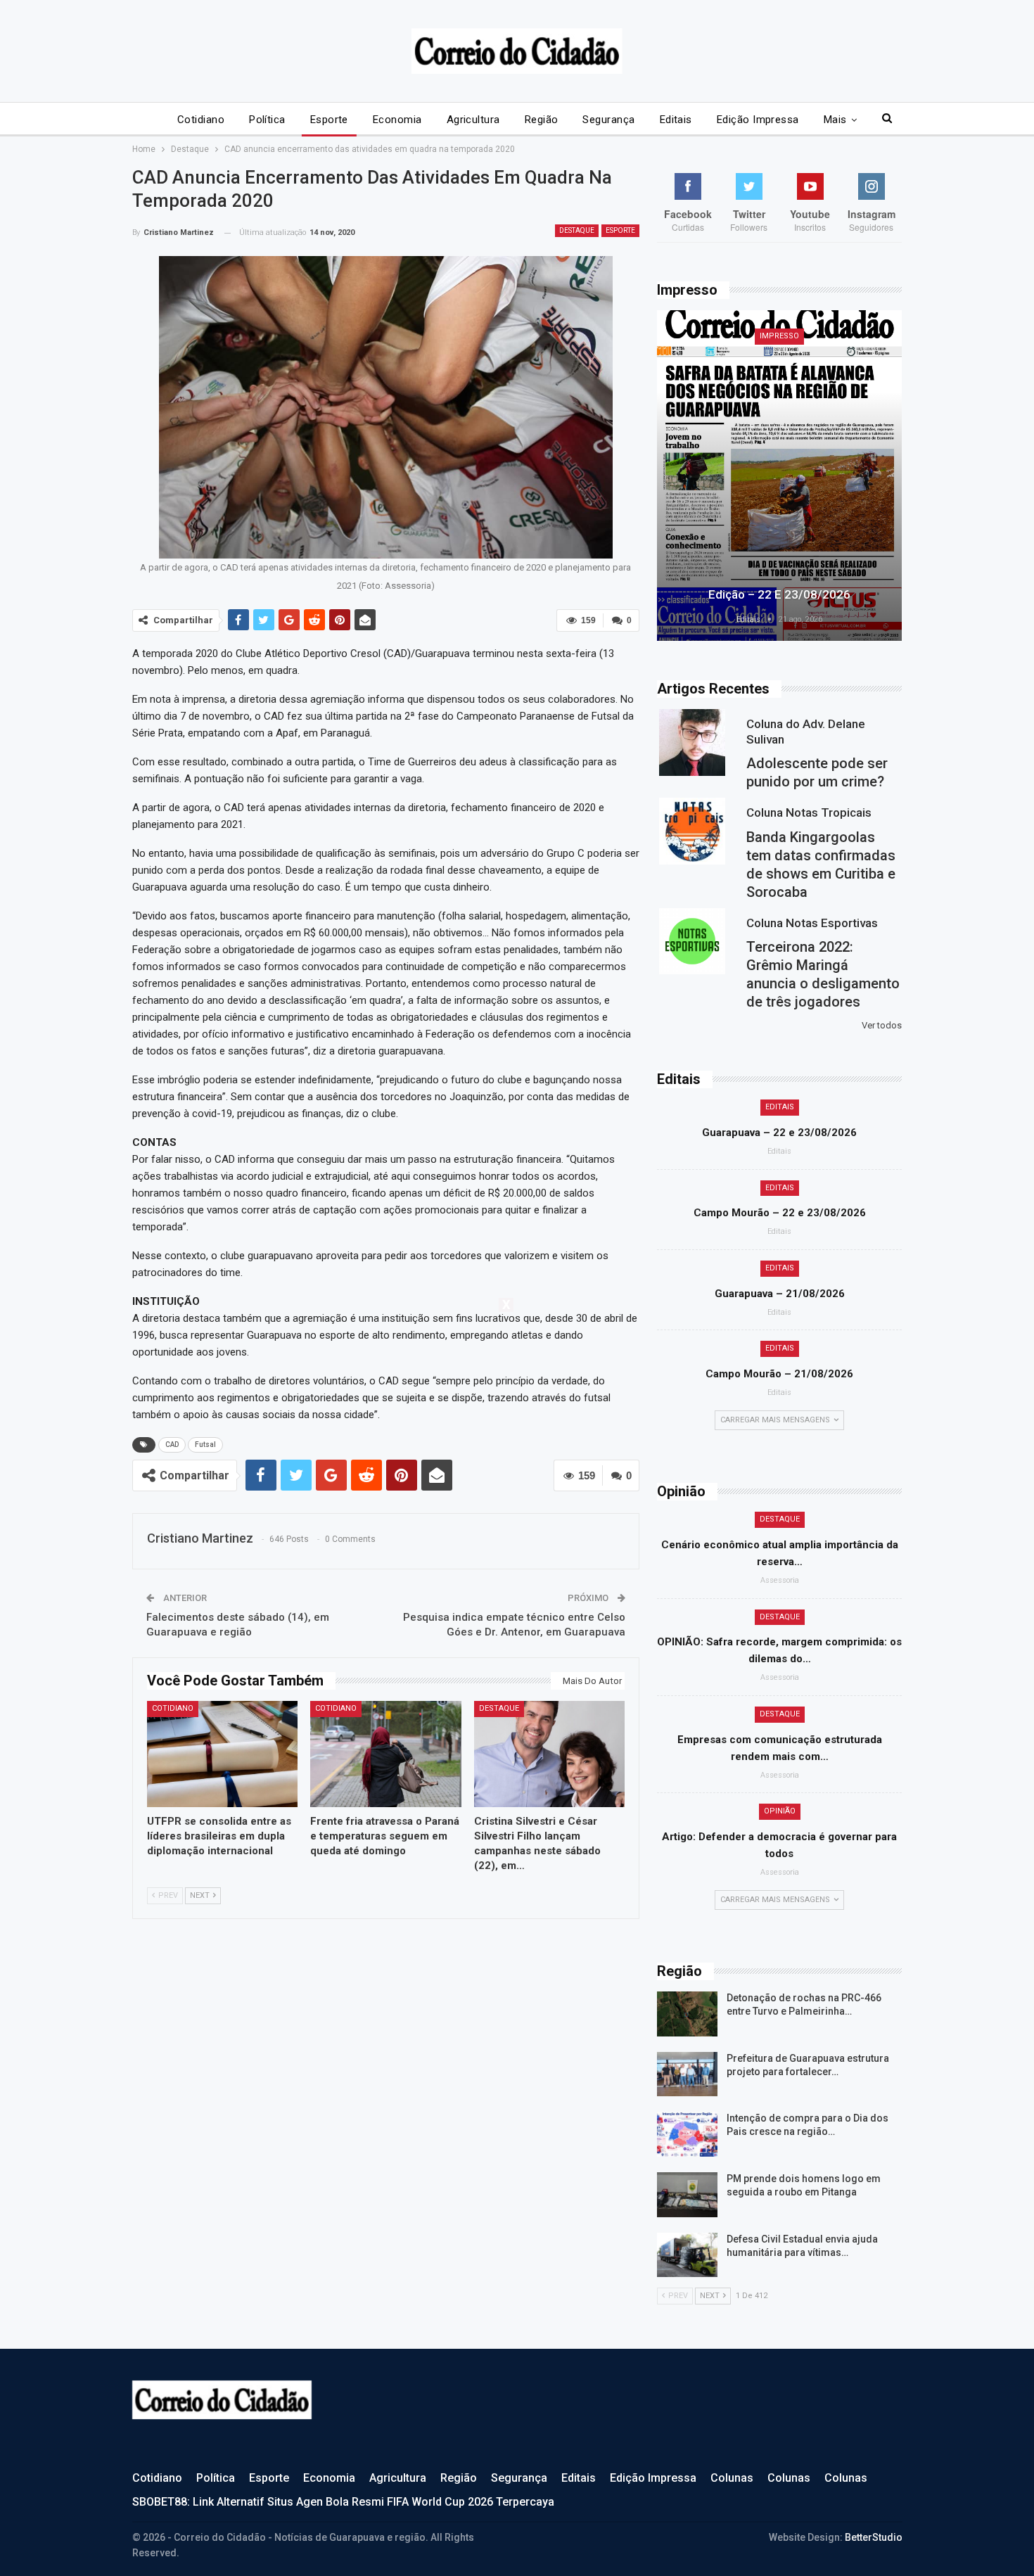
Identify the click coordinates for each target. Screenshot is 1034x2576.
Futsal (205, 1445)
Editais (676, 120)
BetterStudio (874, 2537)
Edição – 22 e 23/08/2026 (779, 594)
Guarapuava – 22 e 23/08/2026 (779, 1133)
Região (542, 120)
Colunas (732, 2478)
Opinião (780, 1811)
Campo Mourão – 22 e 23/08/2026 (780, 1213)
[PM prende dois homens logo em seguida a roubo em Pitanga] (687, 2195)
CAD (172, 1445)
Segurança (608, 120)
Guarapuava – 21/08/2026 (780, 1294)
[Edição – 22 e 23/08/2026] (779, 476)
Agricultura (473, 120)
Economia (397, 120)
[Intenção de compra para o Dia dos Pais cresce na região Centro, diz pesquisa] (687, 2134)
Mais (835, 120)
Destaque (577, 230)
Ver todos (882, 1025)
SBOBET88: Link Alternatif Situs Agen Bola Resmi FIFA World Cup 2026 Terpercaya (343, 2502)
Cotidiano (201, 120)
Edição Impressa (758, 120)
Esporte (329, 120)
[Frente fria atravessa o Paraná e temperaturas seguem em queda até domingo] (386, 1754)
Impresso (779, 336)
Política (267, 120)
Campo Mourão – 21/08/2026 (779, 1374)
